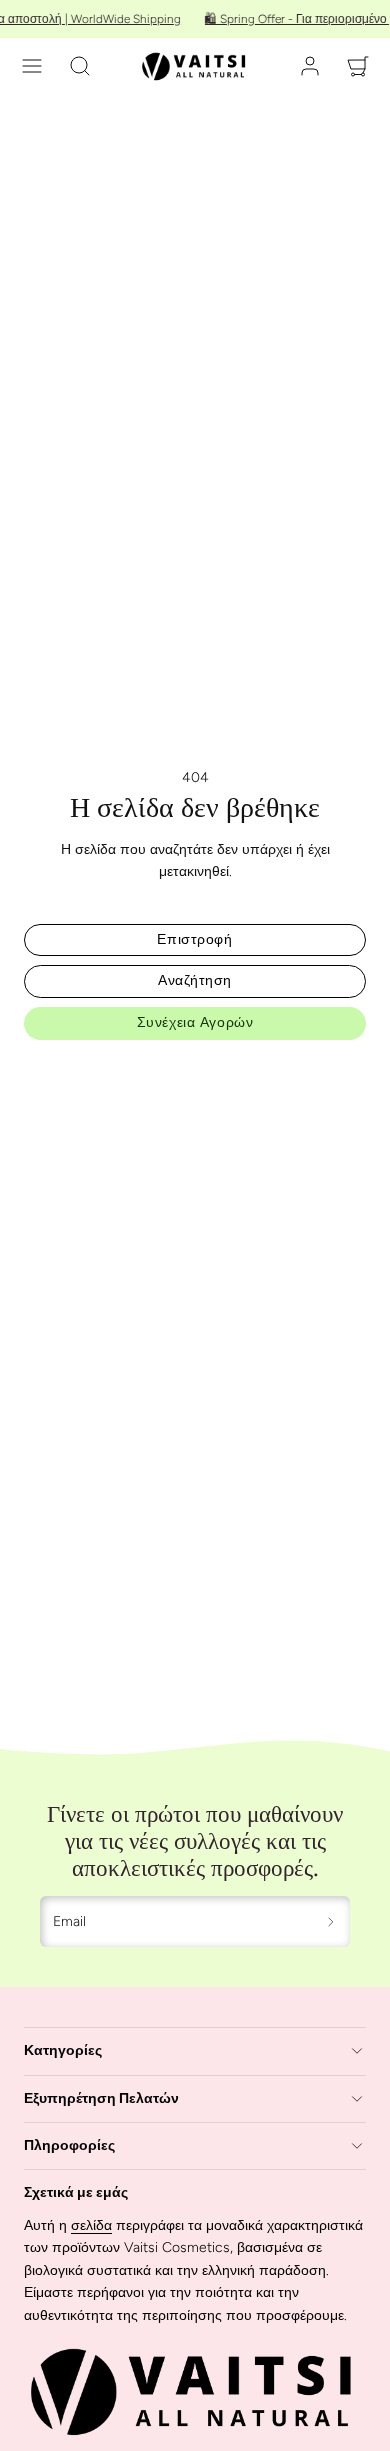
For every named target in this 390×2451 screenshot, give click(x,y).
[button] (32, 66)
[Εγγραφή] (331, 1921)
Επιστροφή (194, 939)
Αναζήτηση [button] (195, 980)
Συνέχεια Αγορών (195, 1022)
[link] (310, 66)
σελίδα (91, 2225)
